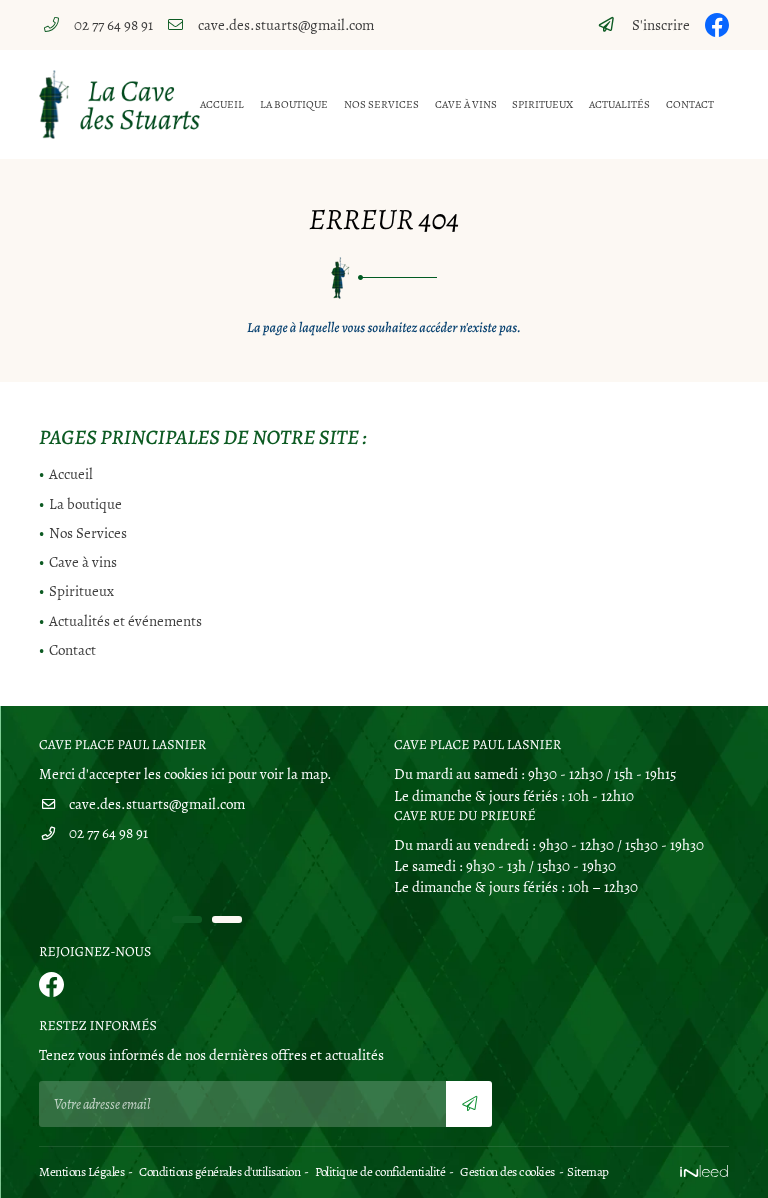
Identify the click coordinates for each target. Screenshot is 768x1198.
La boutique (294, 104)
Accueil (222, 104)
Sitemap (588, 1171)
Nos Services (381, 104)
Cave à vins (466, 104)
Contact (690, 104)
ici (218, 774)
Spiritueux (542, 104)
